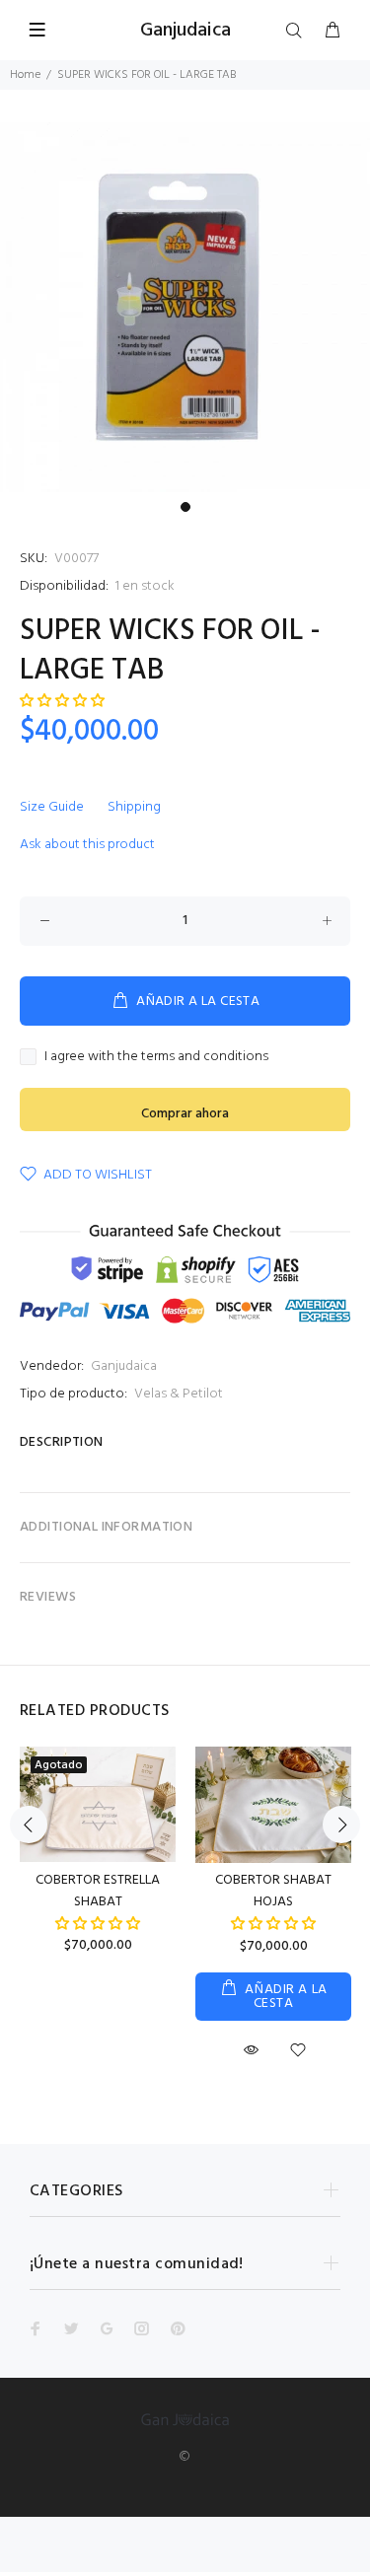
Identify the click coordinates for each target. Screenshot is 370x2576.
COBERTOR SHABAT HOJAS (273, 1891)
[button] (98, 1925)
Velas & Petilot (179, 1394)
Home (25, 75)
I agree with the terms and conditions (156, 1057)
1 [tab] (185, 507)
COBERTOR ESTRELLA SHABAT (98, 1891)
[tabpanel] (185, 307)
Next (341, 1825)
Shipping (134, 807)
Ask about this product (87, 845)
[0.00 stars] (62, 702)
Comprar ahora (185, 1114)
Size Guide (52, 807)
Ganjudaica (124, 1366)
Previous (29, 1825)
